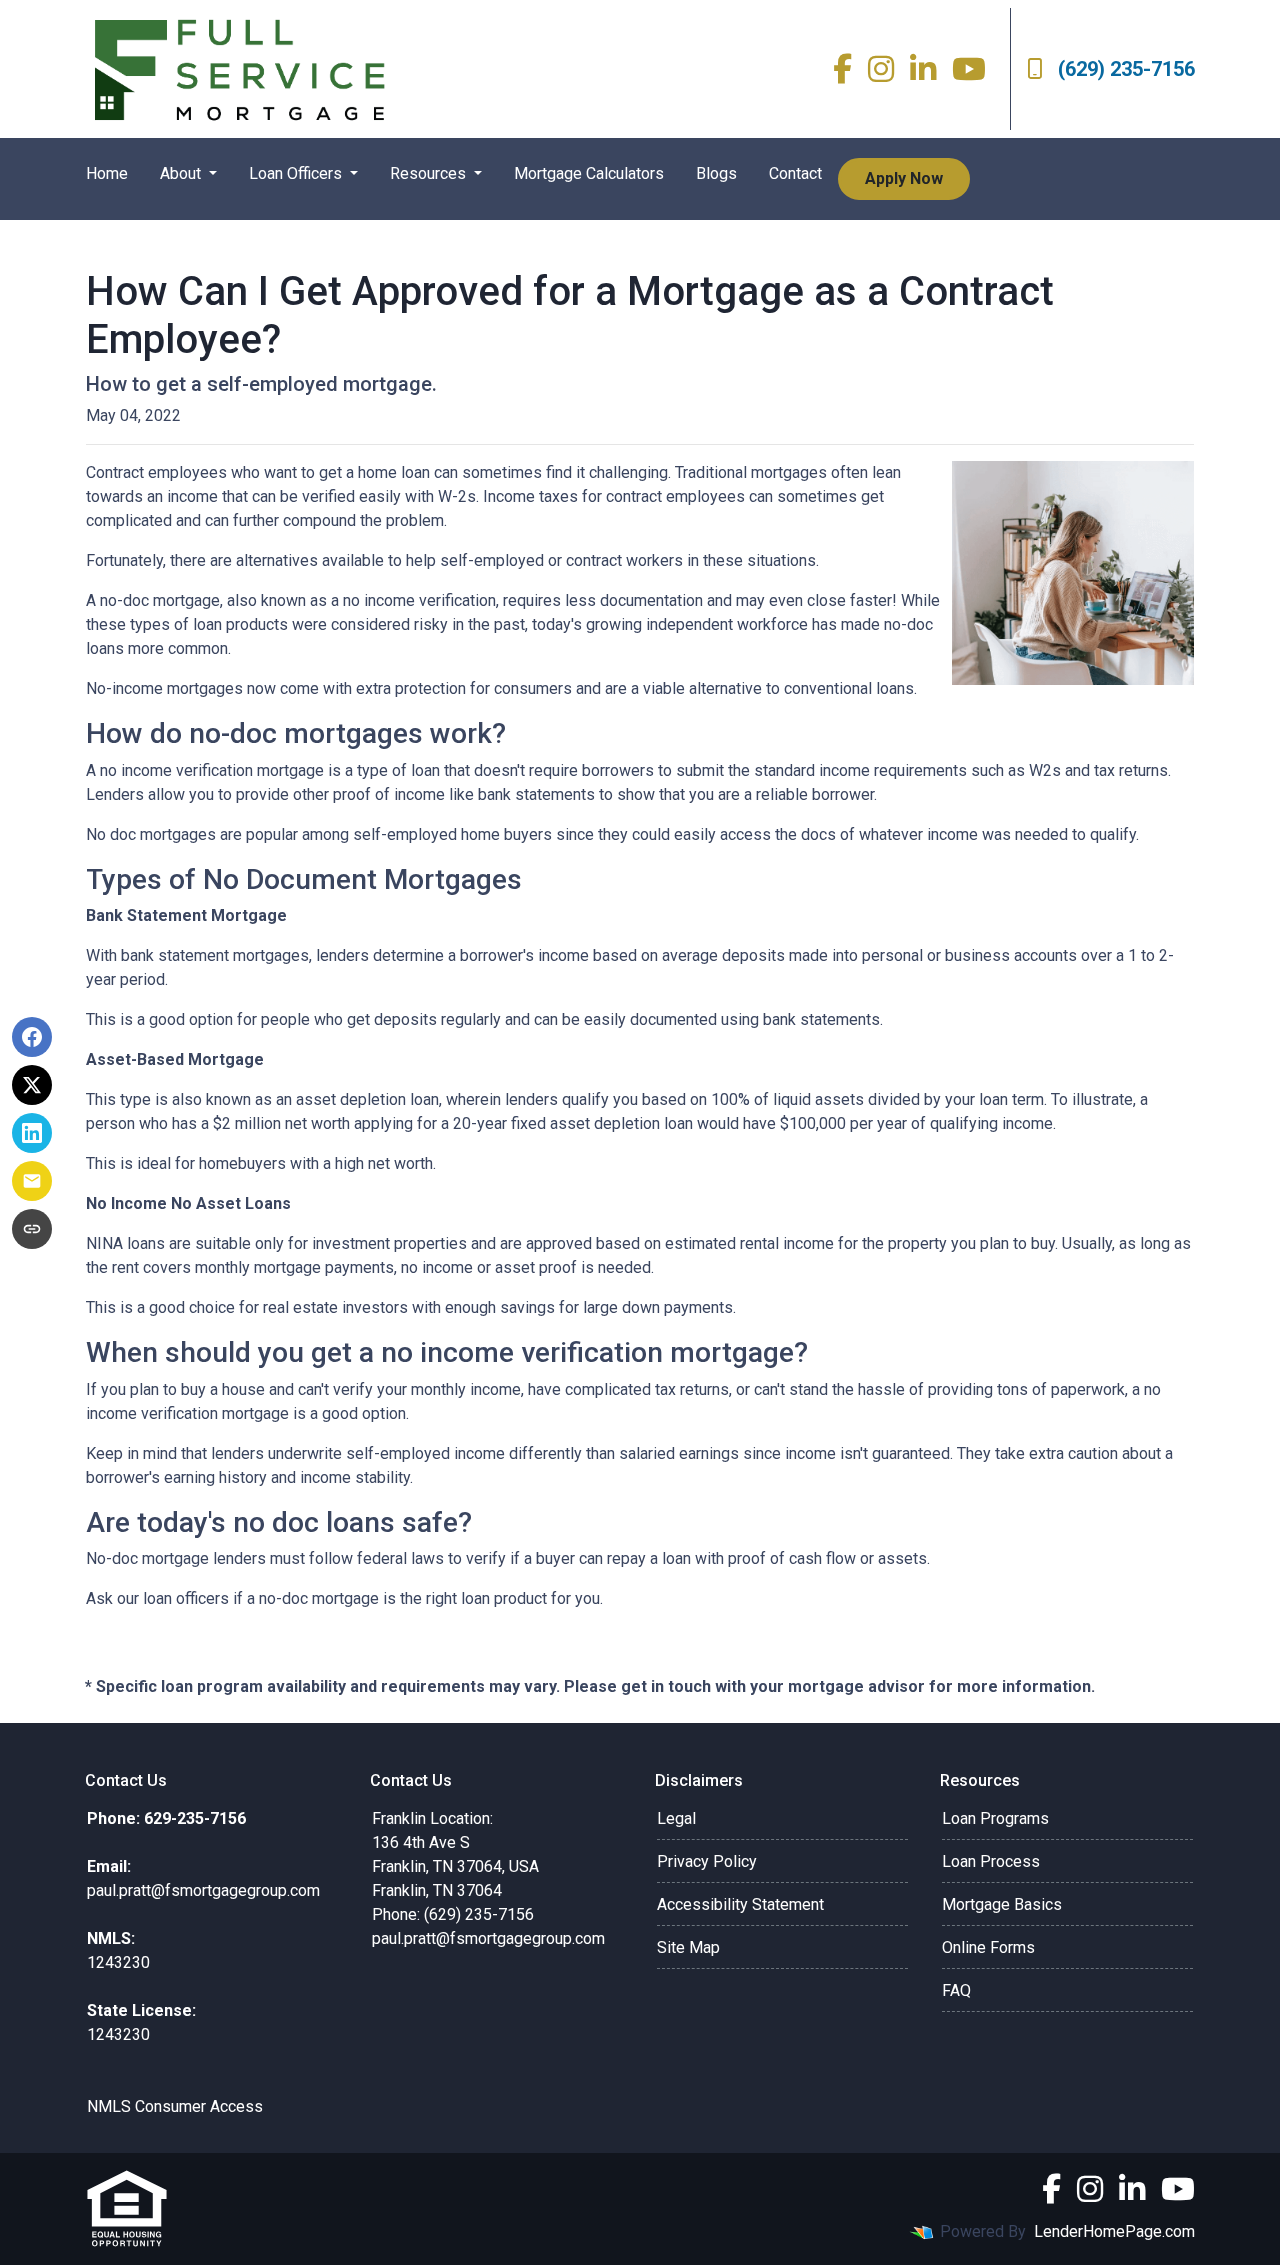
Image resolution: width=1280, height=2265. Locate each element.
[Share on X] (32, 1085)
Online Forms (988, 1947)
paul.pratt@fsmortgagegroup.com (488, 1938)
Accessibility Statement (740, 1904)
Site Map (688, 1947)
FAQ (956, 1990)
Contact (795, 173)
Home (107, 173)
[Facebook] (842, 69)
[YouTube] (969, 69)
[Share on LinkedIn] (32, 1133)
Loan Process (991, 1861)
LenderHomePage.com (1114, 2231)
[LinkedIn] (923, 69)
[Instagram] (881, 69)
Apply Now (904, 178)
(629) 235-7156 (1126, 69)
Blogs (716, 173)
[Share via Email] (32, 1181)
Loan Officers (297, 173)
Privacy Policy (707, 1861)
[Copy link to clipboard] (32, 1229)
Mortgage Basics (1002, 1904)
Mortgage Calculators (589, 173)
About (182, 173)
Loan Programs (995, 1818)
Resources (430, 173)
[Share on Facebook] (32, 1037)
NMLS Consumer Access (175, 2106)
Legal (676, 1818)
